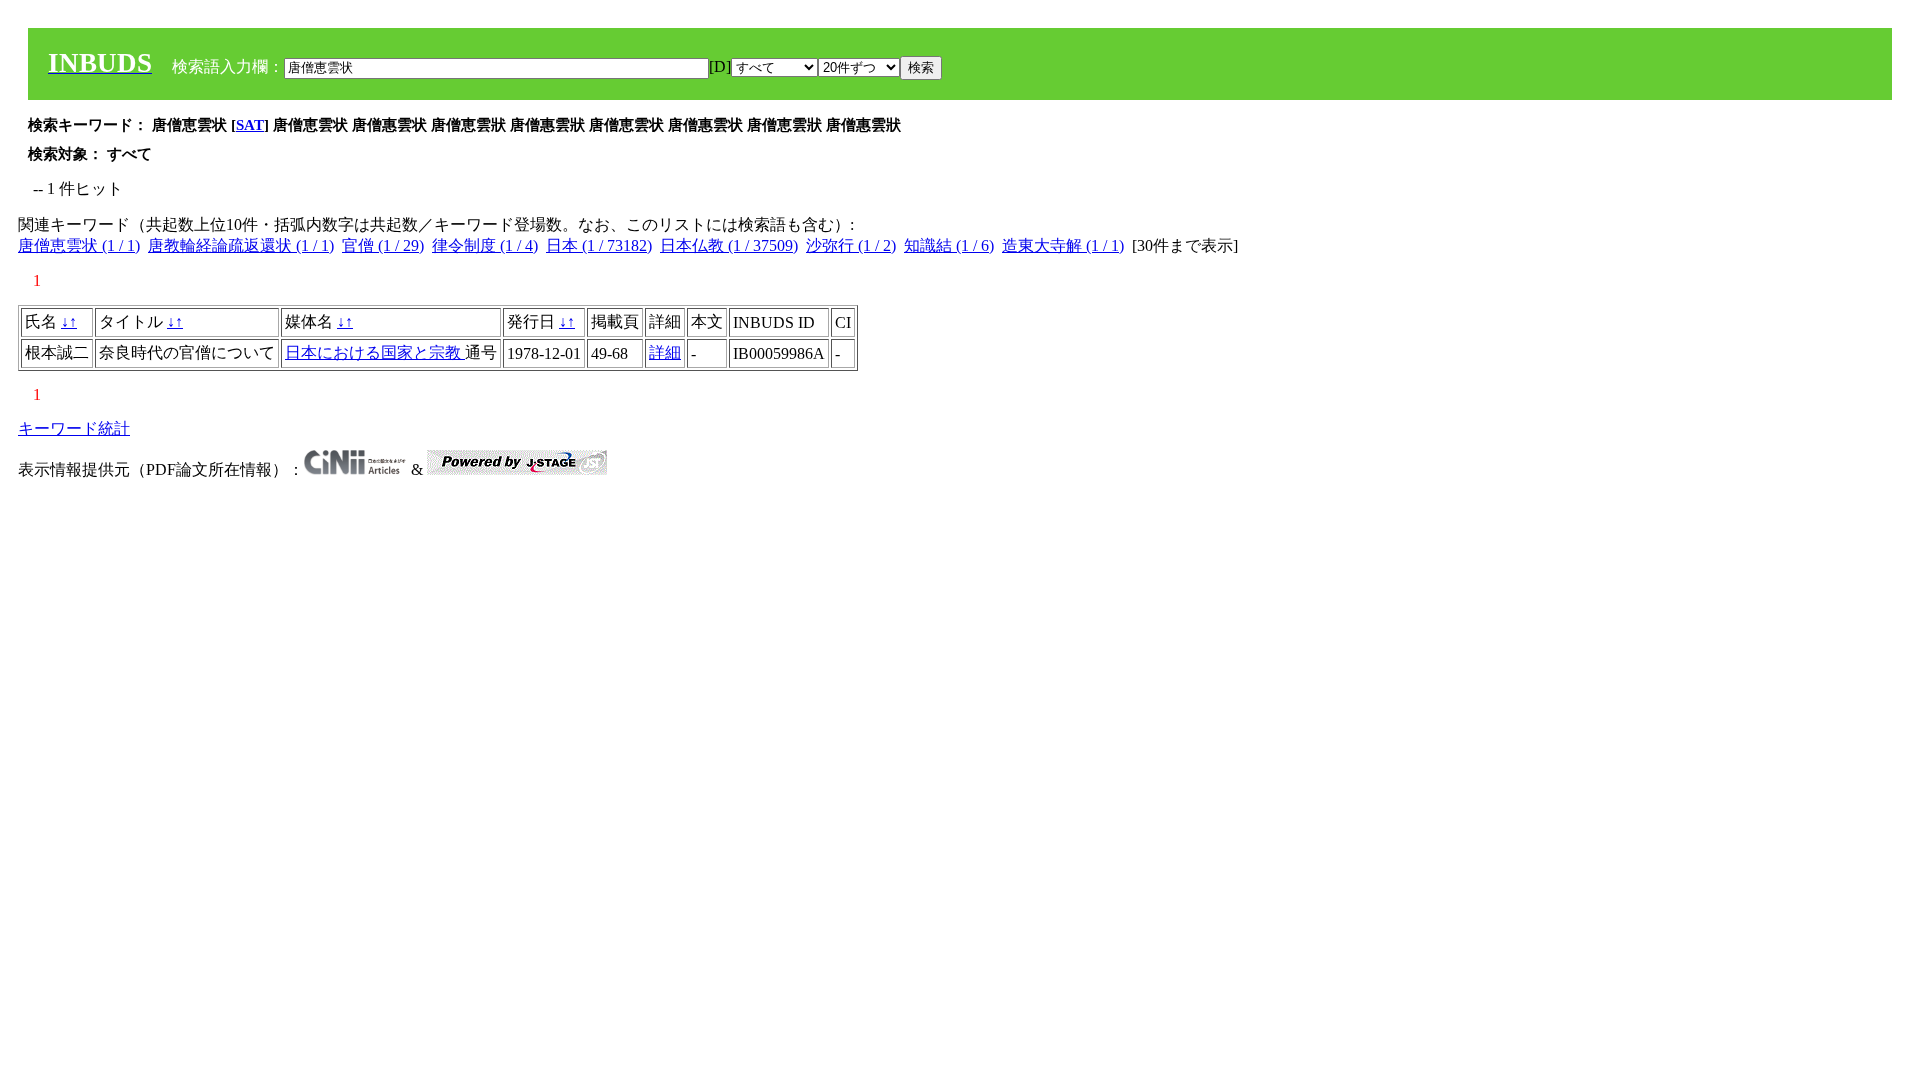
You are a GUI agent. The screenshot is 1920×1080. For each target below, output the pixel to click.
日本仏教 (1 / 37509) (729, 245)
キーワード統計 (74, 428)
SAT (250, 125)
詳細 (665, 352)
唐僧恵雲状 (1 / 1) (79, 245)
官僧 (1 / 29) (383, 245)
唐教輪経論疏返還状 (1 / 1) (241, 245)
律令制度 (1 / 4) (485, 245)
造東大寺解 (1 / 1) (1063, 245)
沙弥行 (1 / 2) (851, 245)
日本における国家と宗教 (375, 352)
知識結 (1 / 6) (949, 245)
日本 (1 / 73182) (599, 245)
